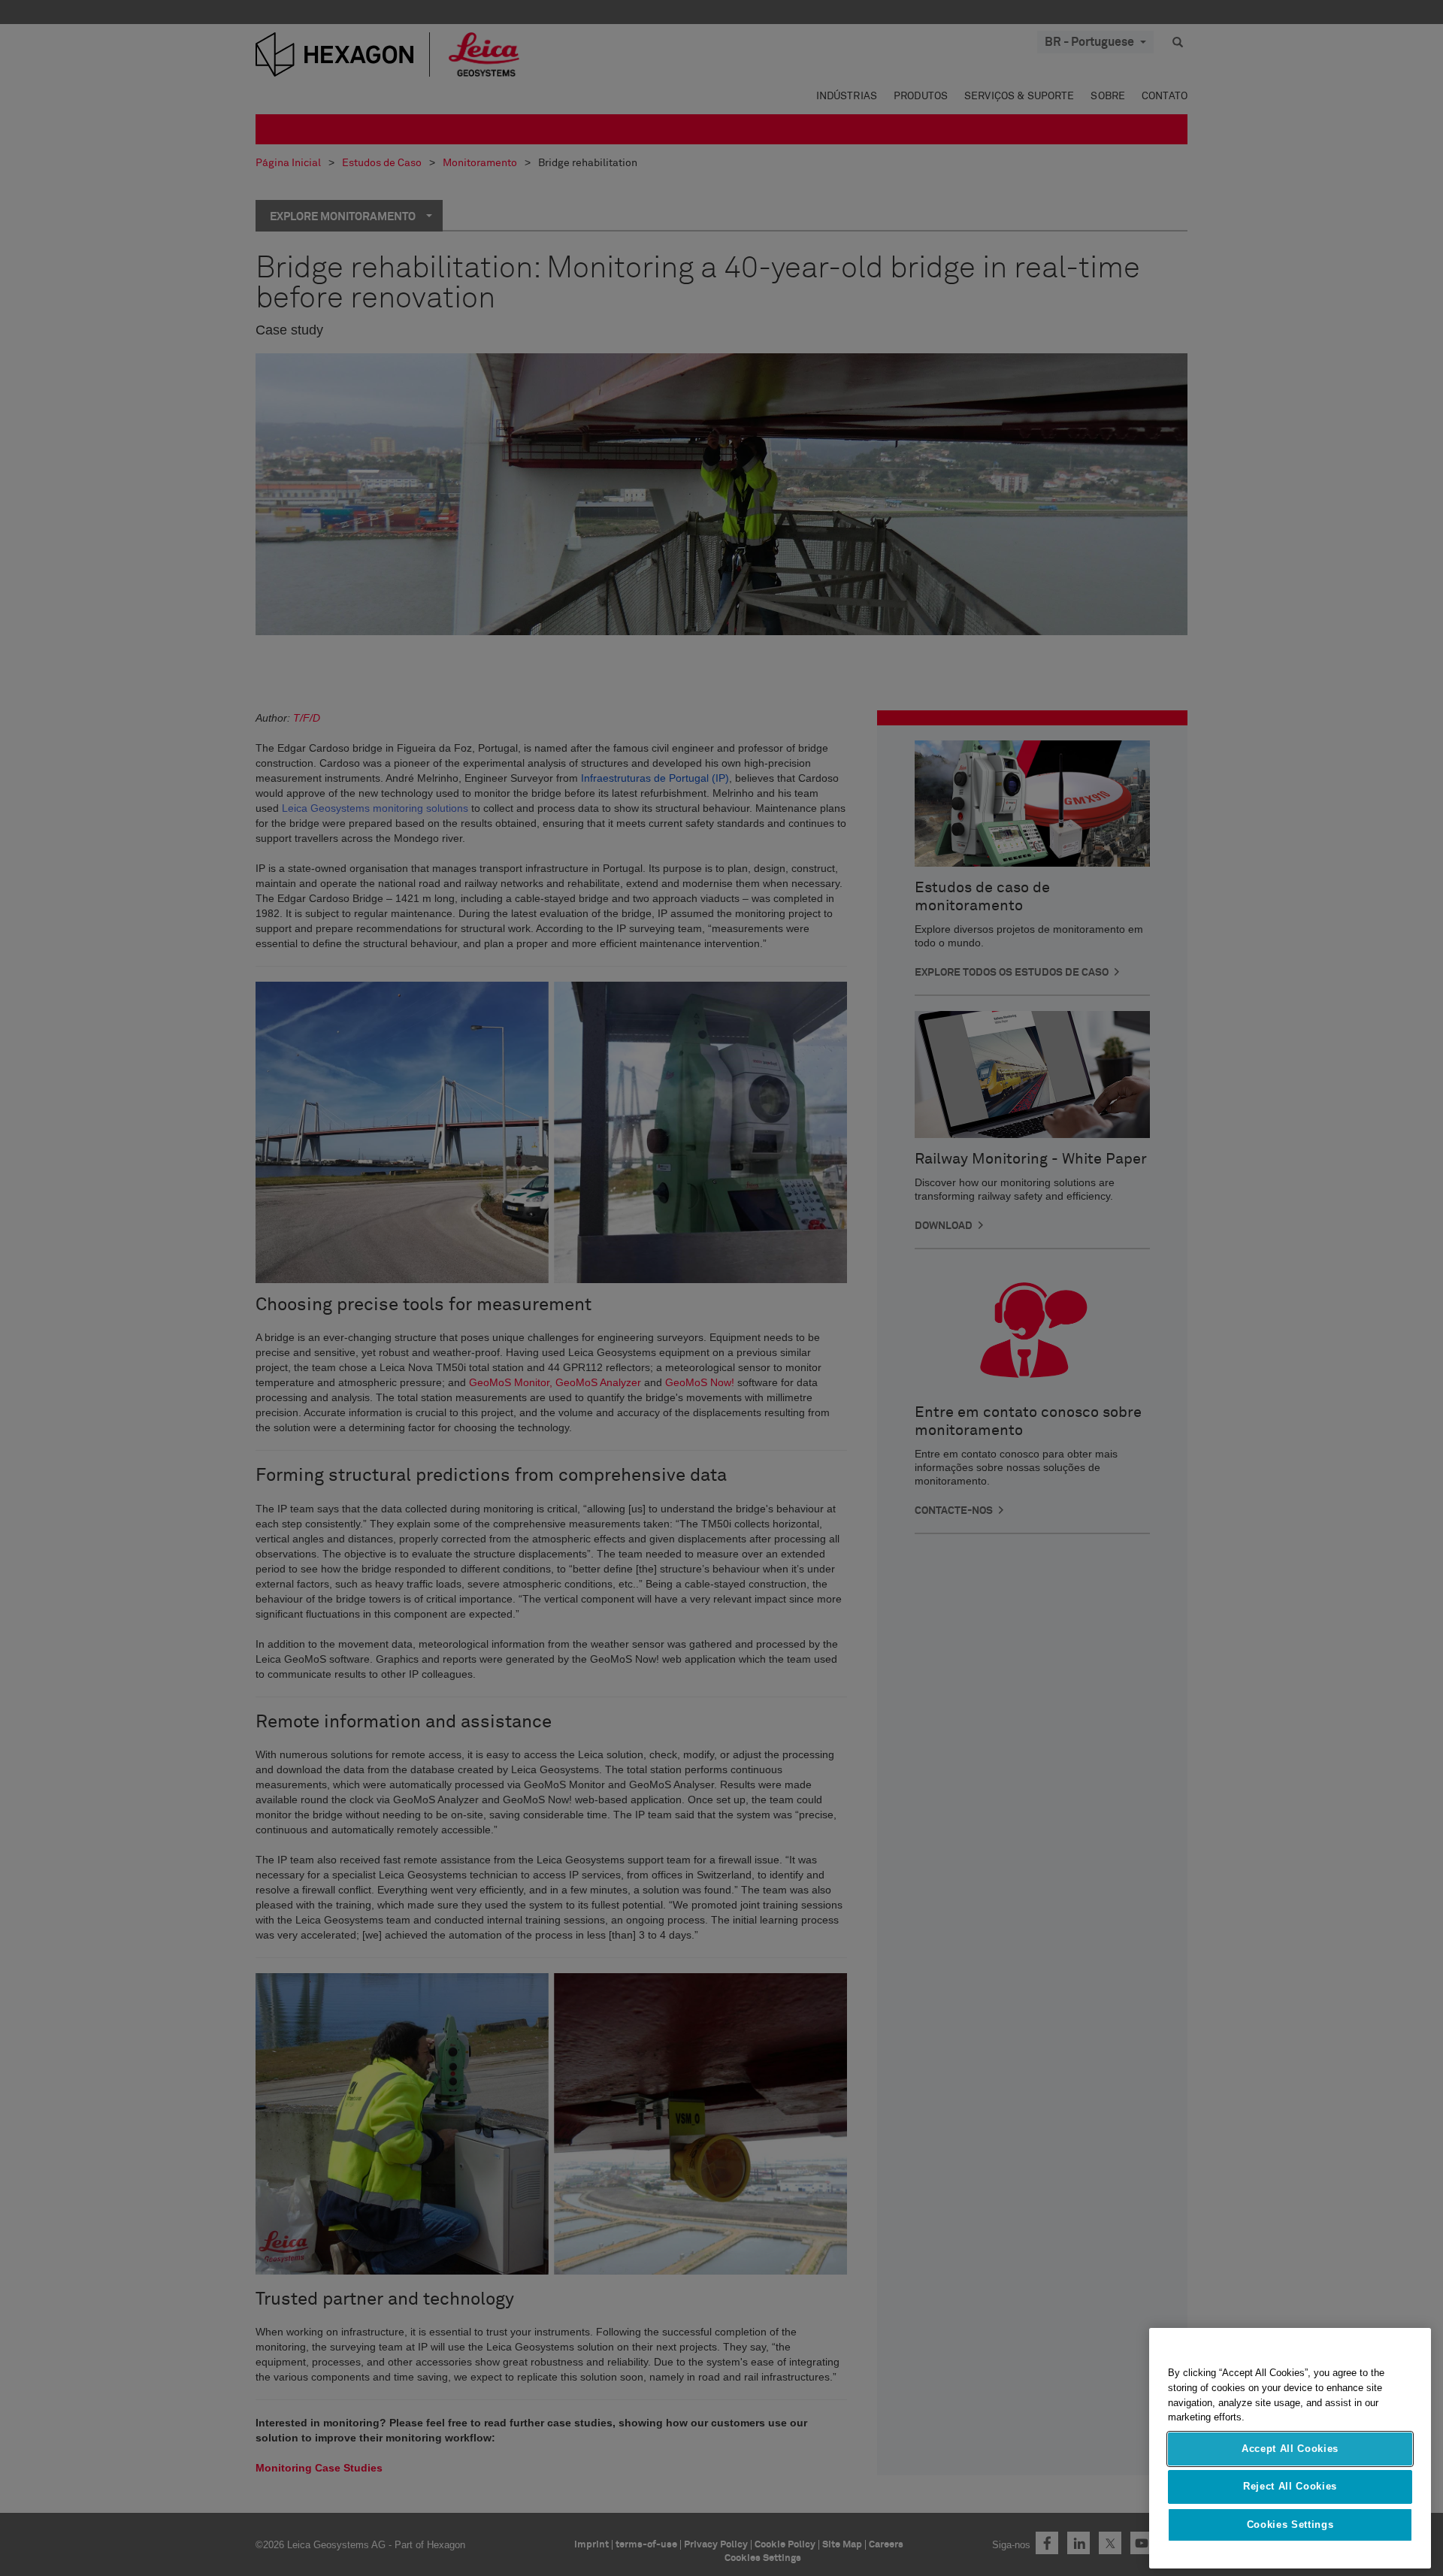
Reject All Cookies (1290, 2486)
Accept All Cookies (1290, 2449)
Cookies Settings (1290, 2525)
